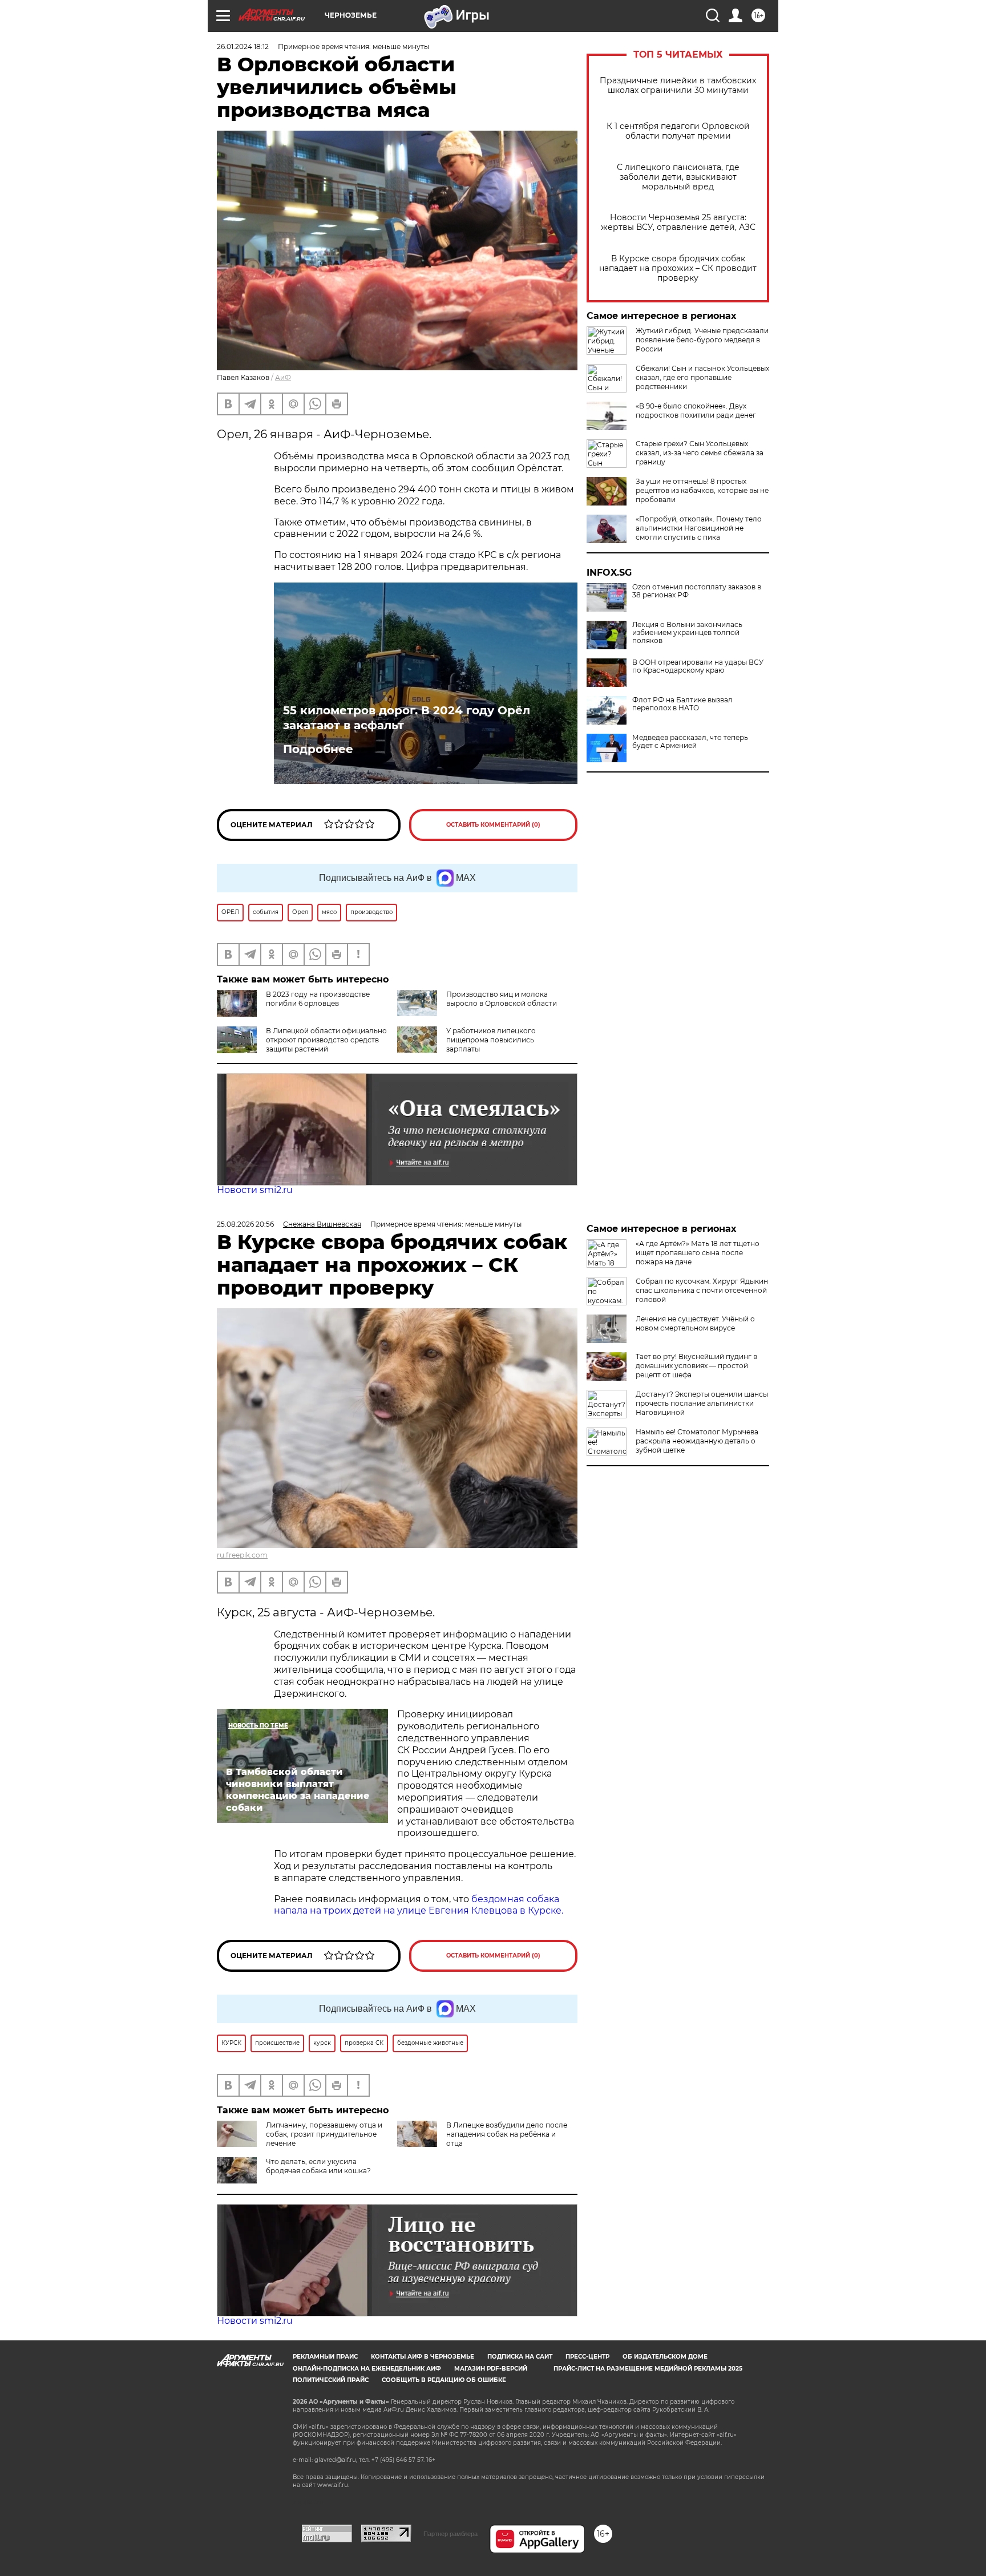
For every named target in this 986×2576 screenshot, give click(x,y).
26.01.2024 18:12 (243, 46)
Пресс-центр (587, 2357)
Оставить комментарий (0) (493, 825)
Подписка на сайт (520, 2357)
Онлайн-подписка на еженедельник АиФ (367, 2369)
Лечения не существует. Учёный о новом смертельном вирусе (695, 1323)
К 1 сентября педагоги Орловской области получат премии (678, 131)
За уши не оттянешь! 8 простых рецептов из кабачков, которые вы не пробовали (702, 490)
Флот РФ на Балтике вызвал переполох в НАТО (682, 704)
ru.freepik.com (242, 1555)
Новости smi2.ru (255, 1190)
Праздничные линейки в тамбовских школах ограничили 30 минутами (678, 86)
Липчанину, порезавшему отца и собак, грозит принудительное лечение (324, 2134)
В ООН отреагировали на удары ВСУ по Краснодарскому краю (698, 666)
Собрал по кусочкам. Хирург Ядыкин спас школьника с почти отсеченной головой (702, 1290)
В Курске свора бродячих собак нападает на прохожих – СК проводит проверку (678, 268)
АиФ (283, 377)
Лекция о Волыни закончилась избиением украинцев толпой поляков (687, 633)
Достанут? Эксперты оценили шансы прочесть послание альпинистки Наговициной (702, 1403)
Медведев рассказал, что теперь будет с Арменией (690, 742)
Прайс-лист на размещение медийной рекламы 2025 (648, 2369)
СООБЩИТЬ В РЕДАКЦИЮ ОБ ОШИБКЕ (444, 2380)
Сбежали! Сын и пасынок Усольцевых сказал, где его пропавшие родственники (702, 377)
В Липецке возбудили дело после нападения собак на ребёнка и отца (507, 2134)
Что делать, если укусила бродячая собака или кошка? (318, 2166)
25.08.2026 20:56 (245, 1224)
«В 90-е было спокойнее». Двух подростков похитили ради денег (696, 411)
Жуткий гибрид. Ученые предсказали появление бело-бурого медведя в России (702, 340)
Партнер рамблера (450, 2534)
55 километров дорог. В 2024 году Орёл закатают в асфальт (407, 718)
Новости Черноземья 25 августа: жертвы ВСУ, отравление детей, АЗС (678, 223)
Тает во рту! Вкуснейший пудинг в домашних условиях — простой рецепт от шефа (696, 1366)
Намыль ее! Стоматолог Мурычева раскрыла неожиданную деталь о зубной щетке (697, 1441)
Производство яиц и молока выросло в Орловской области (502, 999)
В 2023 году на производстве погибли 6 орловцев (318, 999)
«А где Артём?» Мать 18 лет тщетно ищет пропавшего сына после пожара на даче (698, 1253)
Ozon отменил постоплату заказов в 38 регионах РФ (697, 591)
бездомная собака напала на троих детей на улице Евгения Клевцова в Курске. (419, 1905)
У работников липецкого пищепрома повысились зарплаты (491, 1040)
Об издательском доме (665, 2357)
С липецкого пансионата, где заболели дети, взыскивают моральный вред (678, 177)
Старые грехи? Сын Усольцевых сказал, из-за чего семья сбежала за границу (700, 453)
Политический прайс (331, 2380)
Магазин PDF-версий (491, 2369)
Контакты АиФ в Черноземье (423, 2357)
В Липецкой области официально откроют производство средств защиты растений (326, 1040)
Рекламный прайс (325, 2357)
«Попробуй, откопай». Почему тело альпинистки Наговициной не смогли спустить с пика (699, 528)
